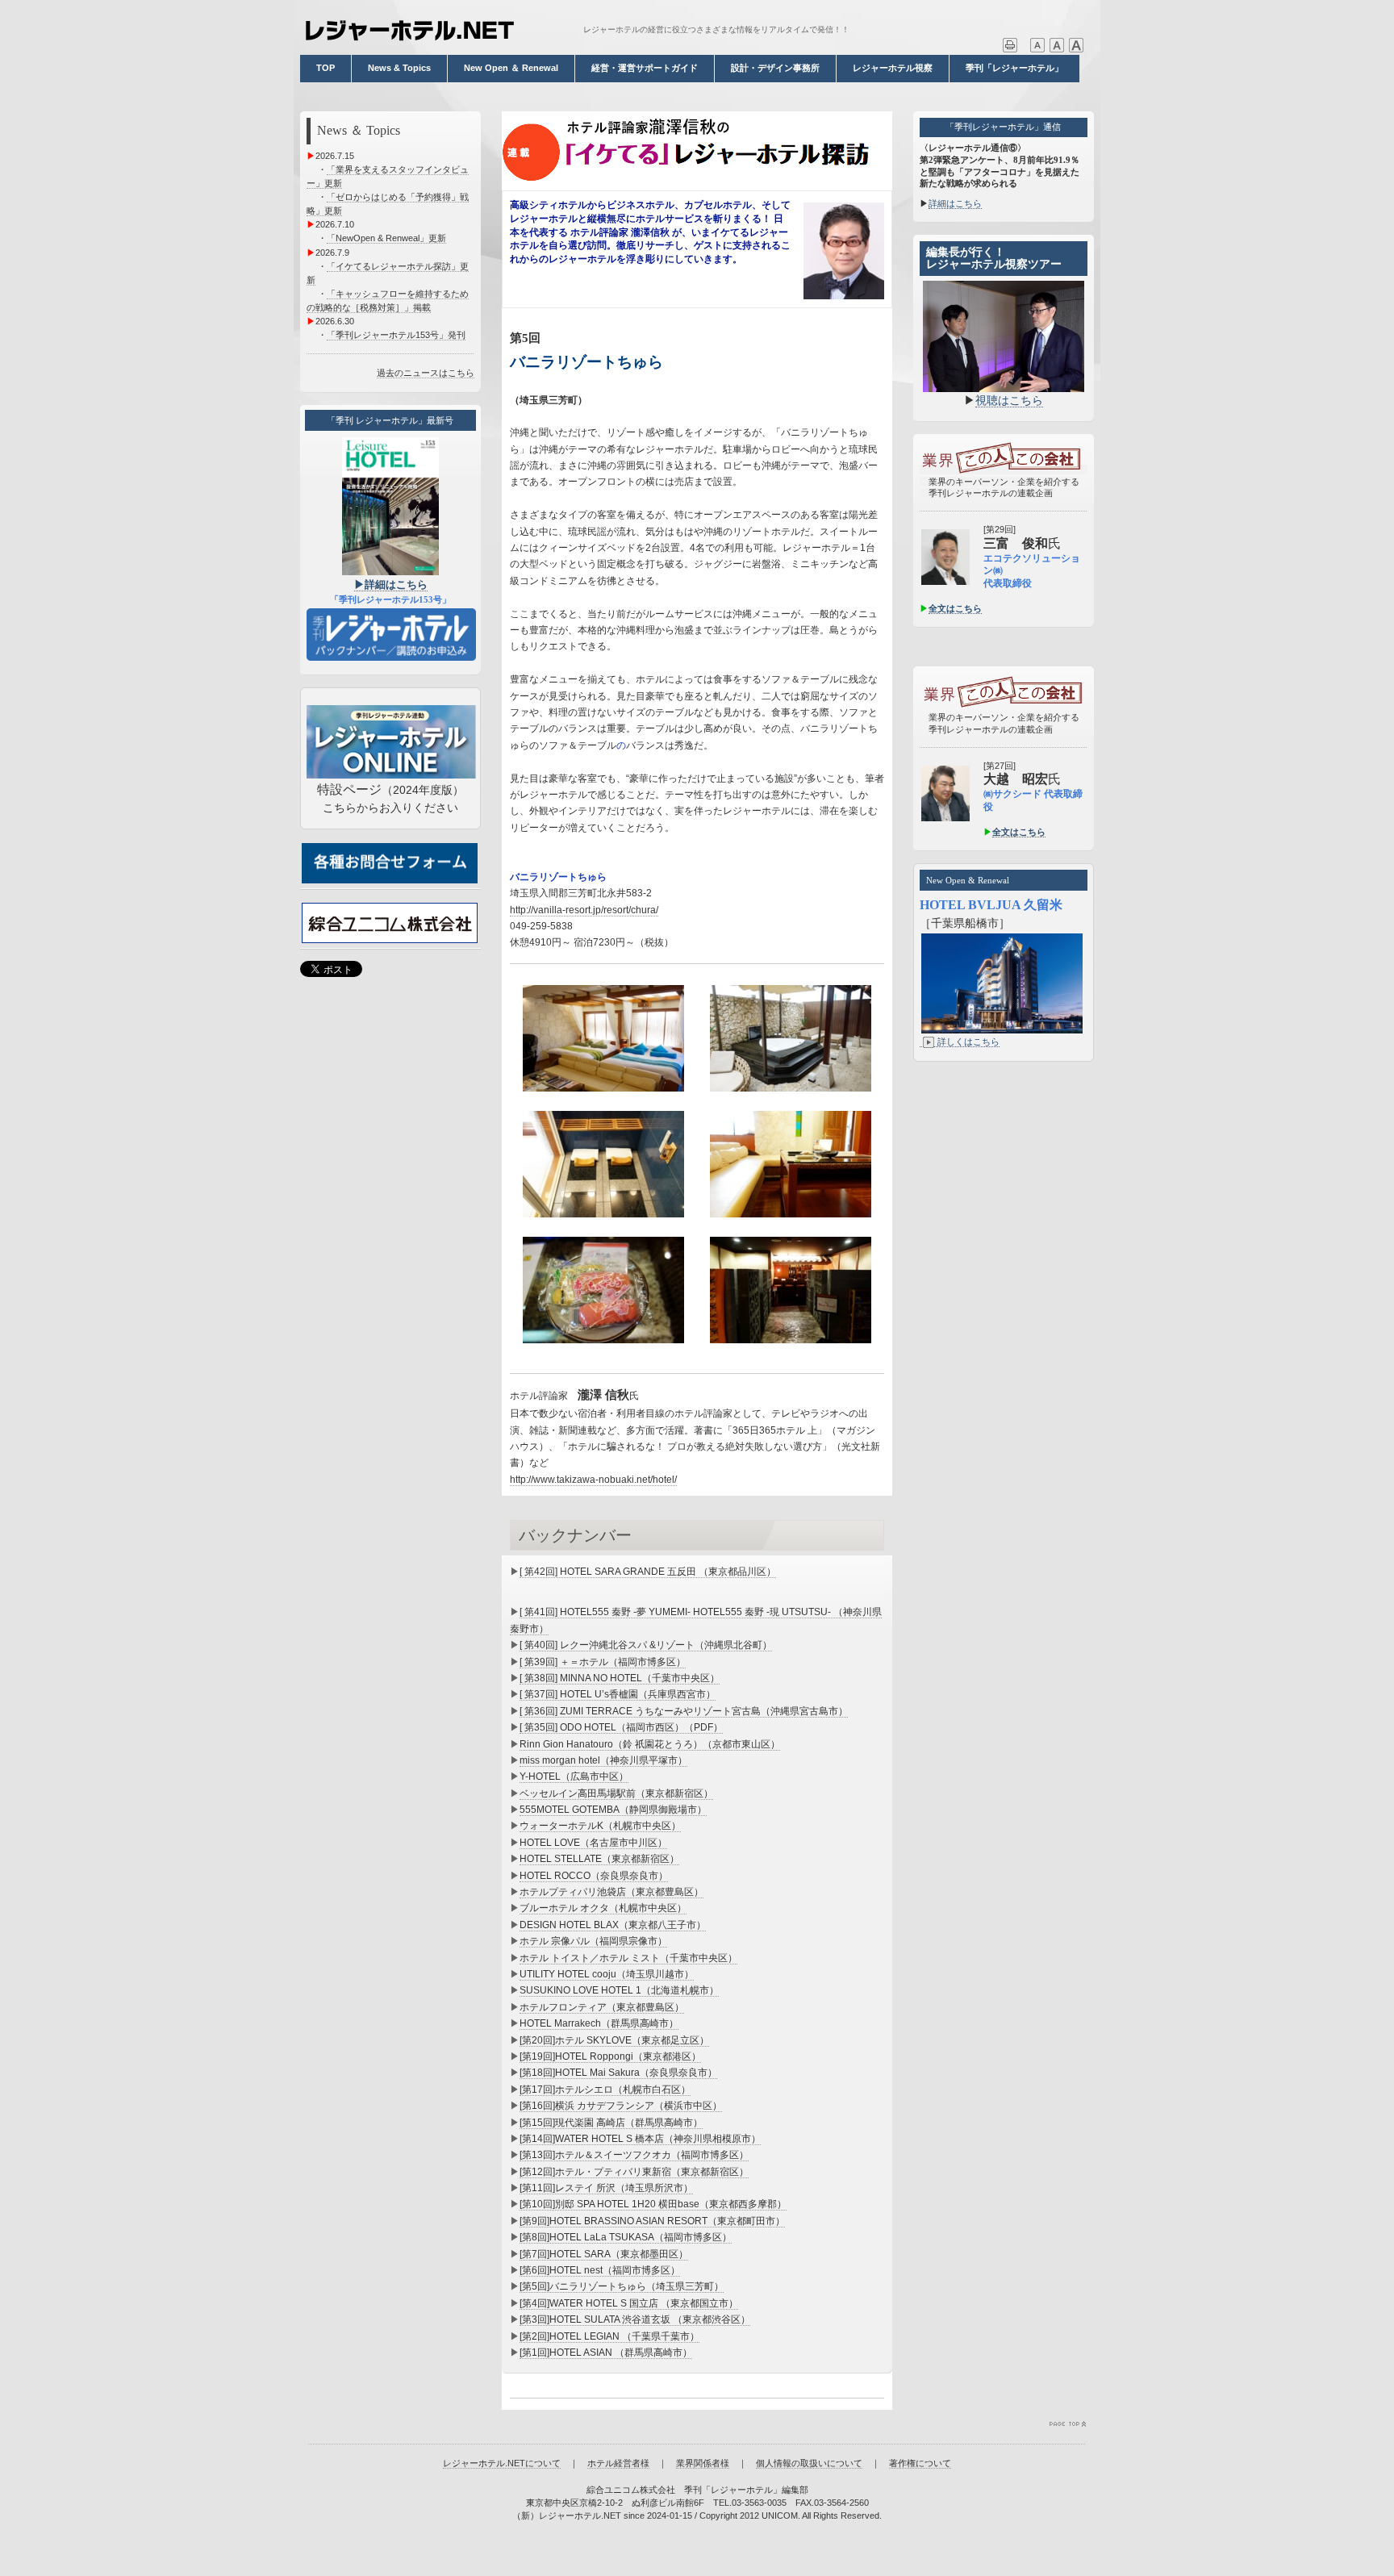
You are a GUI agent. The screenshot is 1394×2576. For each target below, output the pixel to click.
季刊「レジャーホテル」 (1014, 68)
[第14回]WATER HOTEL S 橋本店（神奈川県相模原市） (640, 2139)
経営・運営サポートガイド (645, 68)
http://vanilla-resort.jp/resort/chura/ (584, 910)
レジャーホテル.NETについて (502, 2463)
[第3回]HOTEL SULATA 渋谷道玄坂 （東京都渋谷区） (635, 2319)
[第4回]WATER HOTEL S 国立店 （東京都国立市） (629, 2303)
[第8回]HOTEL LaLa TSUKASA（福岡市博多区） (626, 2237)
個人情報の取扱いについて (809, 2463)
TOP (326, 68)
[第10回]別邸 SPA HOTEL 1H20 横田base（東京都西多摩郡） (653, 2204)
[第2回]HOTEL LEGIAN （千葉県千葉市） (609, 2336)
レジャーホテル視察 (893, 68)
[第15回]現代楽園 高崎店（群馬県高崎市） (611, 2123)
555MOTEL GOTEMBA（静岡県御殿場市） (613, 1810)
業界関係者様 (703, 2463)
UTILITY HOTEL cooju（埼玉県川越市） (607, 1974)
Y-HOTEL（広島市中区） (574, 1776)
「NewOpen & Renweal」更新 (386, 238)
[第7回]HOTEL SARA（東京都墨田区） (604, 2254)
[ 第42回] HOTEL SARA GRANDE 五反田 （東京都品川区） (648, 1572)
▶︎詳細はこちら (391, 585)
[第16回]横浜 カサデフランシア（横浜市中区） (621, 2106)
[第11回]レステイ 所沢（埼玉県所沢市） (606, 2188)
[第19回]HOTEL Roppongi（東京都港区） (610, 2056)
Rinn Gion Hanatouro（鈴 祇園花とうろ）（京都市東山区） (650, 1744)
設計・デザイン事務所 (775, 68)
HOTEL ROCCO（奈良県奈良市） (594, 1876)
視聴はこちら (1009, 400)
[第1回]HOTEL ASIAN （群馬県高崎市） (606, 2353)
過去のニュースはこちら (426, 373)
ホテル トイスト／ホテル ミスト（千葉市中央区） (628, 1958)
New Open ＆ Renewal (511, 68)
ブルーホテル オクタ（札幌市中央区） (603, 1908)
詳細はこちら (955, 203)
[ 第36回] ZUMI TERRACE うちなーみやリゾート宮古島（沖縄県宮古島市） (684, 1711)
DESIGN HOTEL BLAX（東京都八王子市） (613, 1925)
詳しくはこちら (968, 1042)
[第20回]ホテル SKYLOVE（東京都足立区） (614, 2040)
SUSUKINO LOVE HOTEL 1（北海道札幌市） (619, 1990)
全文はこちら (955, 608)
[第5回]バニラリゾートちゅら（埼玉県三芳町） (622, 2286)
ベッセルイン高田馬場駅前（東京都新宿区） (616, 1793)
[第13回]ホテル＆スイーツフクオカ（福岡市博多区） (634, 2155)
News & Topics (399, 68)
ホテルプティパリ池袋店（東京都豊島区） (611, 1892)
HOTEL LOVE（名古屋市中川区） (593, 1843)
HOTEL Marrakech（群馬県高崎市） (599, 2023)
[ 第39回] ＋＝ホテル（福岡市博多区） (603, 1662)
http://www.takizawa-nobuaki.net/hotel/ (593, 1480)
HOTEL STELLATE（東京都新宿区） (599, 1859)
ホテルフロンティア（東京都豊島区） (602, 2007)
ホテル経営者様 (618, 2463)
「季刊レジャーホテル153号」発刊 (396, 335)
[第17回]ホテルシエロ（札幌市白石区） (605, 2090)
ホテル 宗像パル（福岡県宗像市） (593, 1941)
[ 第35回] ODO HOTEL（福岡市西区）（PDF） (621, 1727)
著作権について (920, 2463)
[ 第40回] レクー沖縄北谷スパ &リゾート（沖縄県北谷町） (646, 1645)
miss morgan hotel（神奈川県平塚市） (603, 1760)
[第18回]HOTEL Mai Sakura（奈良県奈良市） (618, 2073)
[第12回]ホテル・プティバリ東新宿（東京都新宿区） (634, 2172)
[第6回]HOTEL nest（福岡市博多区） (600, 2270)
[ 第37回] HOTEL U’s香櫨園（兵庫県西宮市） (618, 1694)
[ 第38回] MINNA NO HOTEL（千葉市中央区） (620, 1678)
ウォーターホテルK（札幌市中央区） (600, 1826)
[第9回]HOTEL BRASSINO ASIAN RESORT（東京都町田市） (652, 2221)
